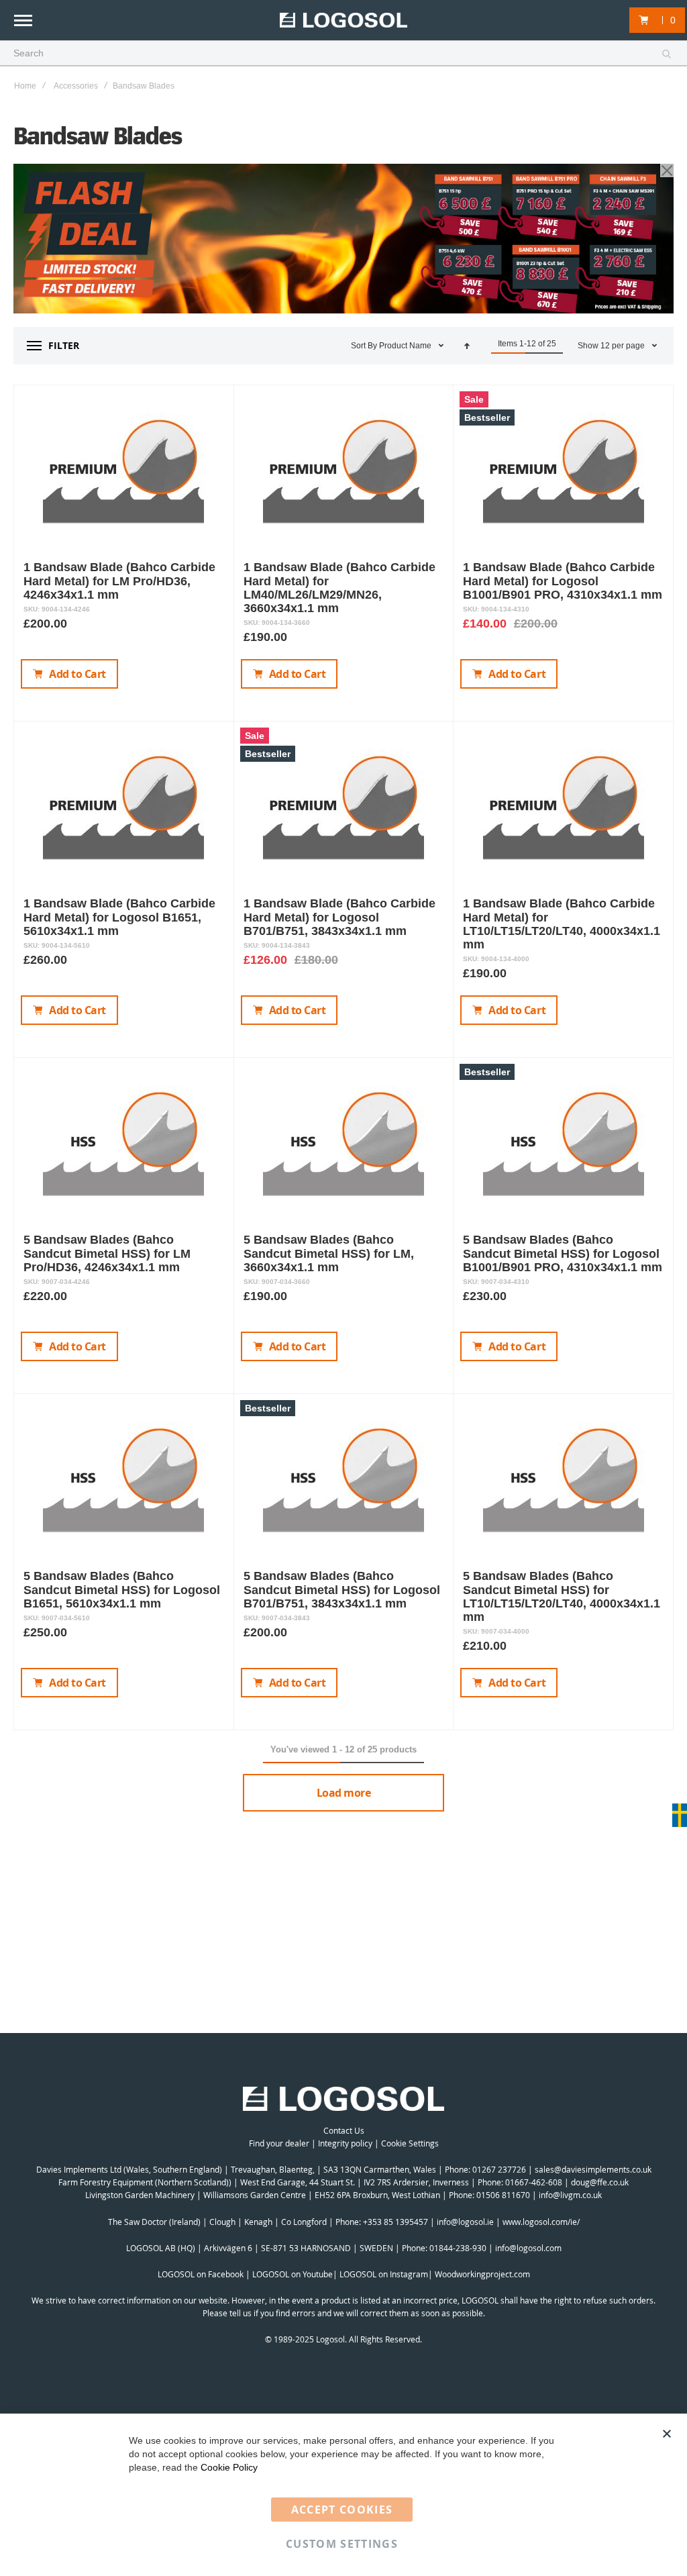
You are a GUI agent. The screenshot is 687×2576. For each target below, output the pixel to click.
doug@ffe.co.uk (600, 2182)
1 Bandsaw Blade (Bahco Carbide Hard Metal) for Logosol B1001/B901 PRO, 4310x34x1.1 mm (563, 581)
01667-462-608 (534, 2182)
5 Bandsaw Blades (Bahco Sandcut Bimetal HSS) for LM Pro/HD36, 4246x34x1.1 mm (107, 1253)
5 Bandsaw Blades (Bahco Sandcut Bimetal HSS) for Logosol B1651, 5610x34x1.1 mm (122, 1589)
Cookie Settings (410, 2143)
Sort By (364, 346)
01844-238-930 (458, 2248)
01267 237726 (499, 2169)
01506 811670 (503, 2195)
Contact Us (344, 2130)
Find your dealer (279, 2143)
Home (25, 86)
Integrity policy (345, 2143)
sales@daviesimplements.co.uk (593, 2169)
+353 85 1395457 (395, 2222)
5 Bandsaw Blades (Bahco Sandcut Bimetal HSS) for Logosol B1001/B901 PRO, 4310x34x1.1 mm (563, 1253)
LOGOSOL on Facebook (201, 2274)
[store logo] (343, 20)
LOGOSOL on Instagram (384, 2274)
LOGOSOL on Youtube (293, 2274)
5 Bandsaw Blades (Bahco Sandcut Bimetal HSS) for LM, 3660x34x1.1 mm (329, 1253)
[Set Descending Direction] (467, 346)
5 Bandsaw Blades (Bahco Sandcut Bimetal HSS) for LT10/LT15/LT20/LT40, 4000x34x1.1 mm (562, 1596)
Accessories (76, 86)
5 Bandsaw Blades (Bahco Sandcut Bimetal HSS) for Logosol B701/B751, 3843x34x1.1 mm (342, 1589)
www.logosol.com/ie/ (541, 2222)
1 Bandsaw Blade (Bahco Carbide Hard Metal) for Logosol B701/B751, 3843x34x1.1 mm (339, 917)
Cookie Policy (229, 2467)
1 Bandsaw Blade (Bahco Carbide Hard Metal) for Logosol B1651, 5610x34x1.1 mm (119, 917)
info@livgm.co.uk (570, 2195)
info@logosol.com (528, 2248)
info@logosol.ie (465, 2222)
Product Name (406, 346)
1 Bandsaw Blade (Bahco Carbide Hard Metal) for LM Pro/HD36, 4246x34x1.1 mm (119, 581)
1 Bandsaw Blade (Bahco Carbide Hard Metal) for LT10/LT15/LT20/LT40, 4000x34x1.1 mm (562, 924)
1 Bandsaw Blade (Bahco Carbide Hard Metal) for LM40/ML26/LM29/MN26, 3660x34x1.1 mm (339, 587)
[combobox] (343, 54)
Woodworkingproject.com (482, 2274)
